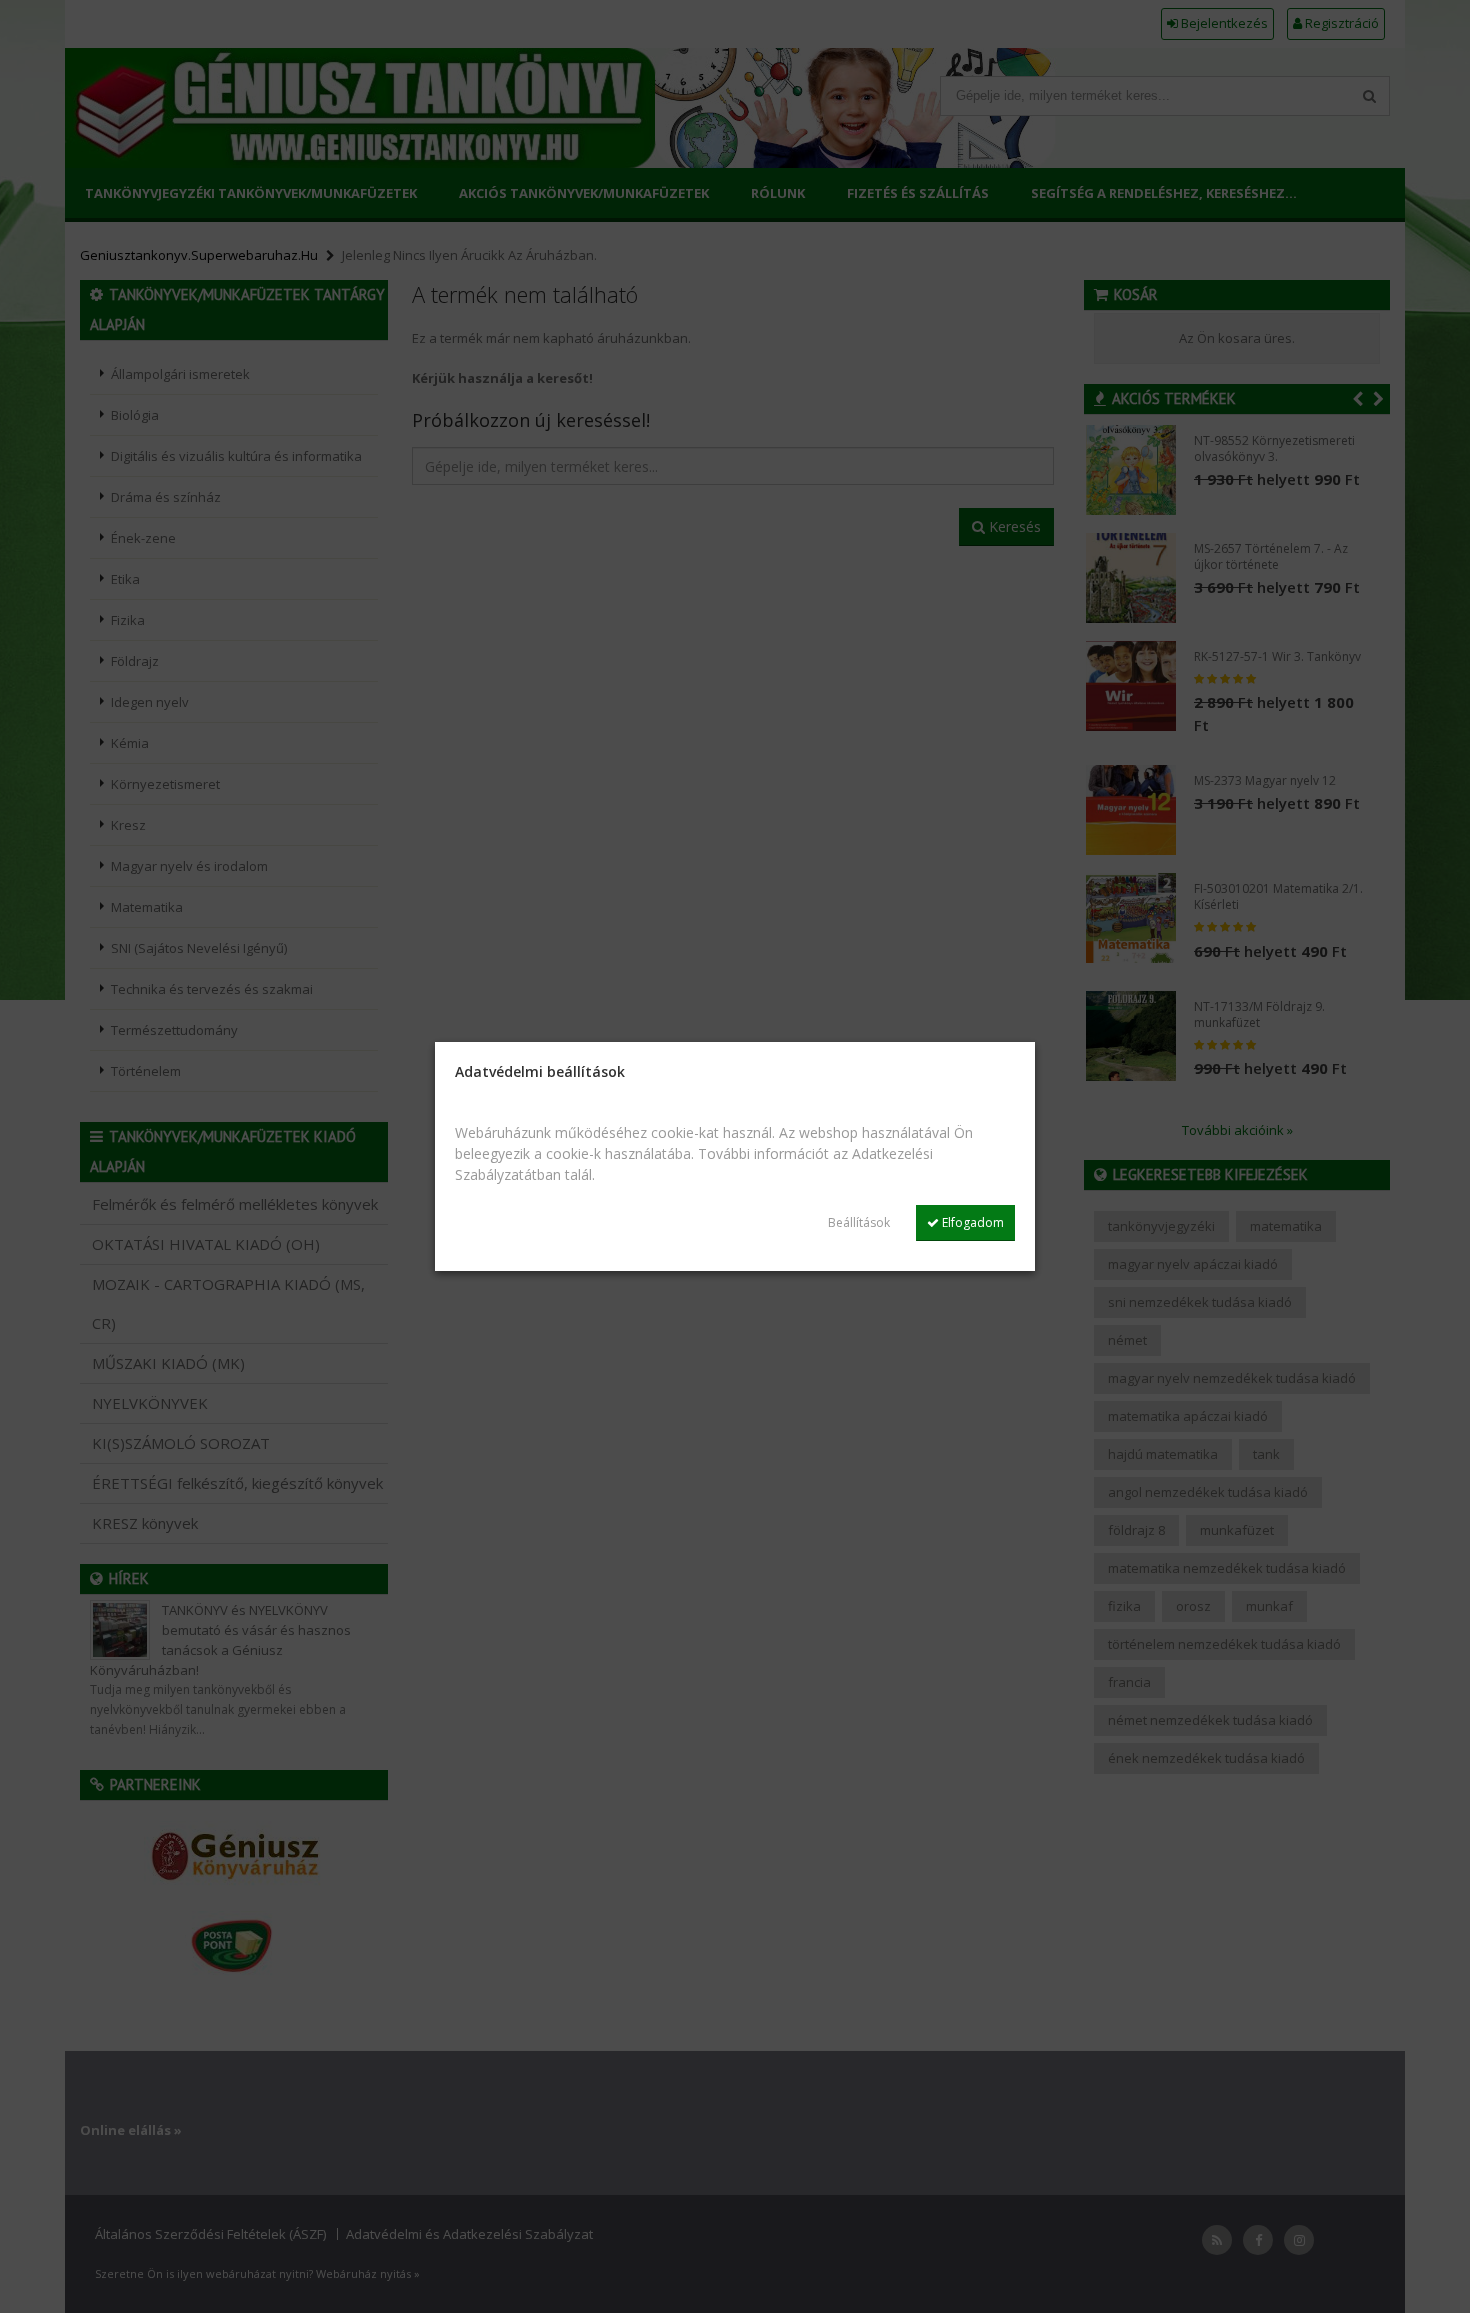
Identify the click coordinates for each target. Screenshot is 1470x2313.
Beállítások (859, 1222)
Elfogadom (971, 1222)
